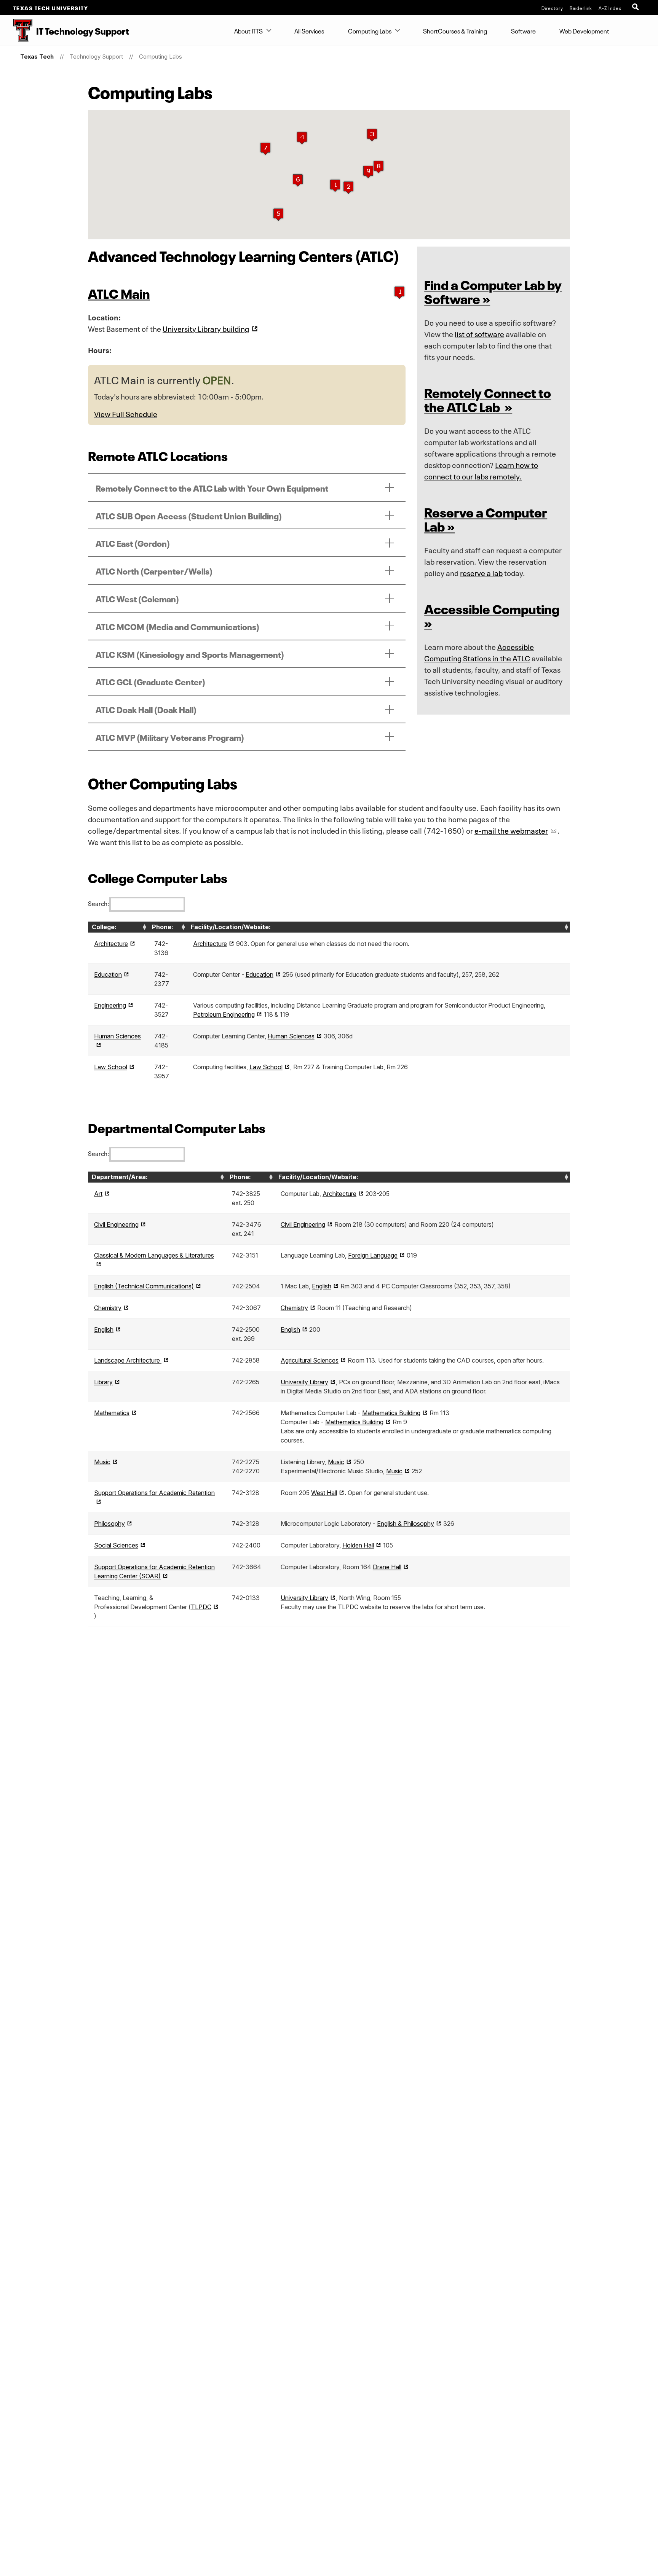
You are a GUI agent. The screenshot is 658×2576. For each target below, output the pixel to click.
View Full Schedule (126, 413)
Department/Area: (120, 1177)
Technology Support (96, 57)
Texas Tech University (51, 8)
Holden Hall (358, 1545)
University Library (304, 1382)
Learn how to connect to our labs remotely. (481, 470)
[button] (335, 185)
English (322, 1286)
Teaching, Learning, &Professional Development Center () (153, 1607)
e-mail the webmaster (511, 830)
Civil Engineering (116, 1224)
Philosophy (109, 1524)
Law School (111, 1067)
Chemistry (108, 1308)
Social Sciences (116, 1545)
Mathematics (112, 1413)
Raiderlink (581, 8)
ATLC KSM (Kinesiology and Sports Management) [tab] (190, 654)
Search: (98, 903)
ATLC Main (119, 292)
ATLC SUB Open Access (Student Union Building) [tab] (189, 515)
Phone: (163, 927)
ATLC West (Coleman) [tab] (137, 598)
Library (103, 1382)
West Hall (324, 1493)
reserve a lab (481, 572)
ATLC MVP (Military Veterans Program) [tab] (170, 737)
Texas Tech (37, 57)
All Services (309, 30)
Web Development (584, 30)
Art (98, 1194)
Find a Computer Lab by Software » (493, 291)
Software (523, 30)
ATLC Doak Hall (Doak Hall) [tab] (146, 709)
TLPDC (201, 1607)
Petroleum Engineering (224, 1014)
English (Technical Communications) (144, 1286)
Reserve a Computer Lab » (486, 518)
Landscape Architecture (128, 1360)
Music (102, 1462)
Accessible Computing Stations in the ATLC (479, 652)
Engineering (110, 1005)
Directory (552, 8)
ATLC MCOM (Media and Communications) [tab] (177, 626)
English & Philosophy (406, 1524)
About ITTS (248, 30)
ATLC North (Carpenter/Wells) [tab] (154, 570)
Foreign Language (373, 1255)
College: (104, 927)
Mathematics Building (391, 1413)
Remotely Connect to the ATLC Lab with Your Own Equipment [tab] (212, 487)
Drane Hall (387, 1567)
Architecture (111, 944)
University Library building (206, 328)
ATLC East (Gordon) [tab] (133, 543)
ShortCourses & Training (455, 30)
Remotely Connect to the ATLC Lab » (488, 399)
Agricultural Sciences (310, 1360)
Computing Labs (370, 30)
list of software (479, 333)
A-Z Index (610, 8)
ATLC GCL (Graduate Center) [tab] (150, 681)
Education (108, 974)
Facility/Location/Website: (231, 927)
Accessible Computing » (492, 615)
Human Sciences (291, 1036)
